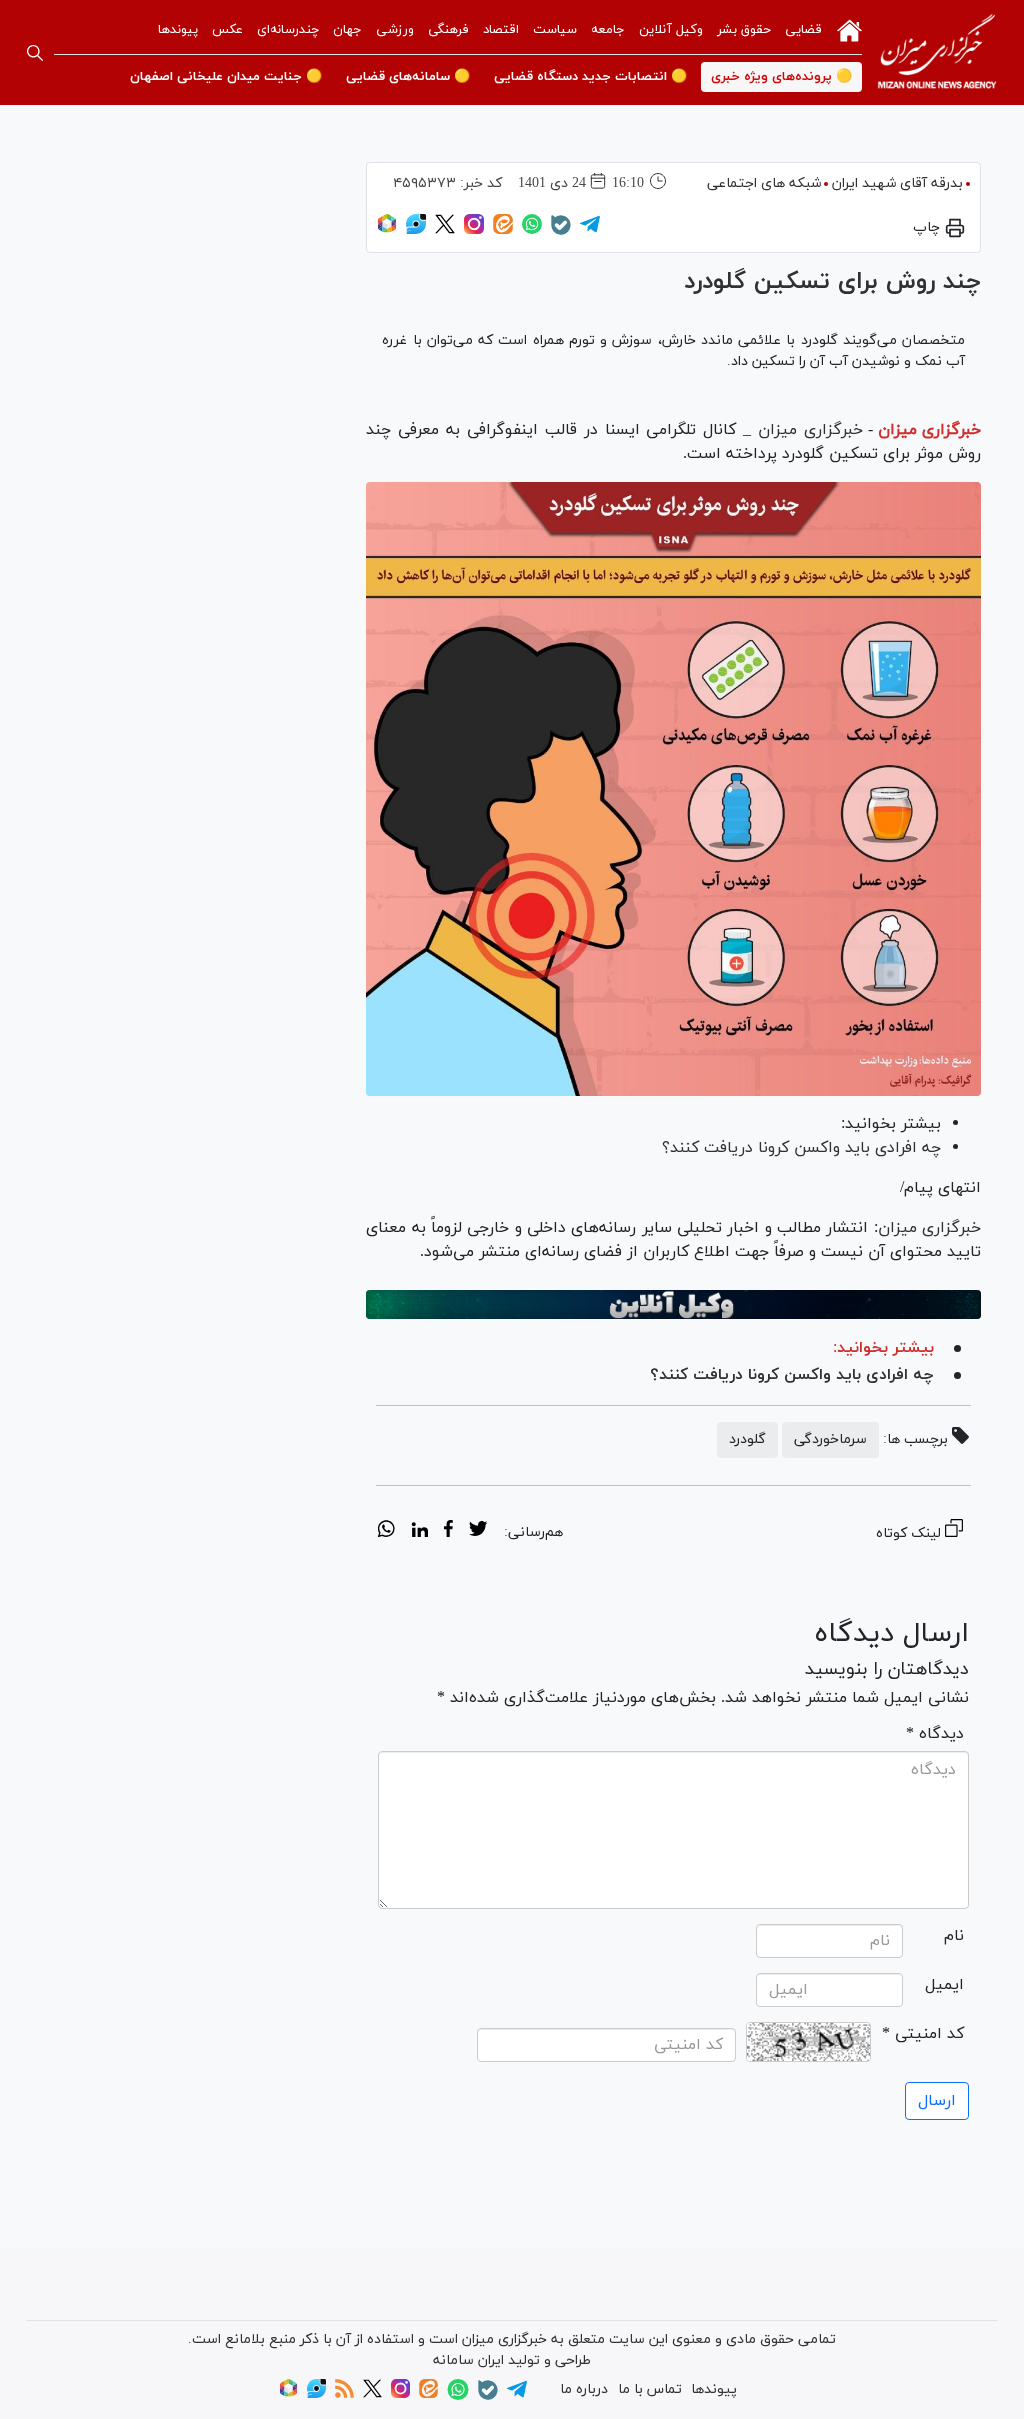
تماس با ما (650, 2389)
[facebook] (448, 1532)
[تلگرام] (590, 230)
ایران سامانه (468, 2360)
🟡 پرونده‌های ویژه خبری (781, 77)
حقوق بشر (744, 30)
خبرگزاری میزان (929, 430)
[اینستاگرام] (474, 230)
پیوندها (178, 30)
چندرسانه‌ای (288, 30)
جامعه (608, 30)
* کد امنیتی (923, 2034)
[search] (35, 53)
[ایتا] (503, 230)
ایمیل (944, 1985)
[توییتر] (445, 230)
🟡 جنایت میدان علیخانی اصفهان (226, 77)
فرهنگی (448, 30)
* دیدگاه (935, 1734)
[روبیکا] (387, 230)
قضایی (803, 30)
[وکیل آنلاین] (673, 1304)
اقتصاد (501, 30)
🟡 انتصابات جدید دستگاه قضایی (590, 77)
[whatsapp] (386, 1532)
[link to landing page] (937, 52)
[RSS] (344, 2394)
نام (954, 1936)
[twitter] (478, 1532)
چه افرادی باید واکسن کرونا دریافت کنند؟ (801, 1148)
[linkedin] (419, 1532)
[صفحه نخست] (849, 29)
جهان (347, 30)
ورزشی (395, 30)
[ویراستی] (416, 230)
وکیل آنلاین (671, 30)
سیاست (555, 30)
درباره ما (584, 2389)
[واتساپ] (532, 230)
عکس (227, 30)
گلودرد (747, 1439)
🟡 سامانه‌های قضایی (408, 77)
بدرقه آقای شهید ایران (897, 183)
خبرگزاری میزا (935, 1228)
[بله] (561, 231)
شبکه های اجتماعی (764, 183)
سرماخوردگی (830, 1439)
